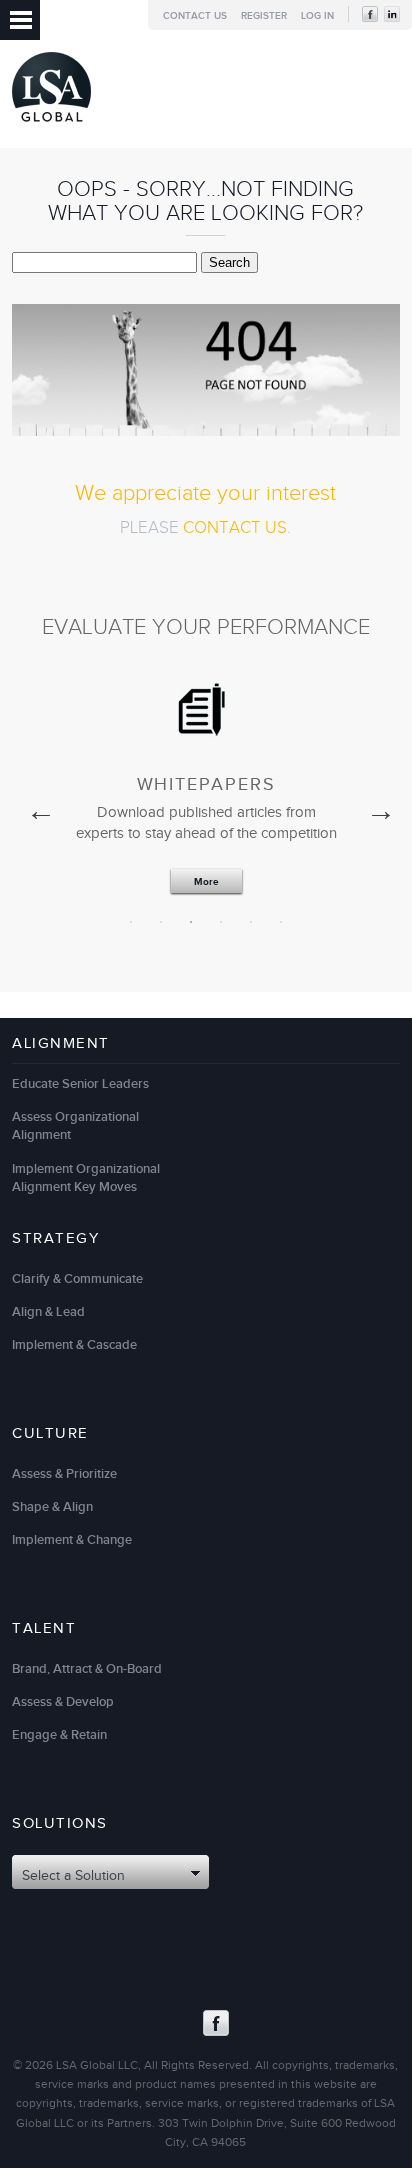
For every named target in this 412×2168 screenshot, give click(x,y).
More (206, 882)
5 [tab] (251, 922)
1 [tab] (131, 922)
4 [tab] (221, 922)
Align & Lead (48, 1312)
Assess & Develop (63, 1702)
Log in (317, 16)
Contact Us (195, 16)
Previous (36, 806)
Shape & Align (52, 1507)
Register (264, 16)
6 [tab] (281, 922)
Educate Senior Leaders (80, 1084)
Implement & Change (72, 1540)
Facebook (216, 2023)
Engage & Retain (59, 1735)
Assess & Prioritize (64, 1474)
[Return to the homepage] (51, 126)
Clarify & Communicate (77, 1279)
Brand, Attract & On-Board (87, 1669)
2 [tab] (161, 922)
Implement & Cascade (74, 1345)
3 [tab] (191, 922)
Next (376, 806)
